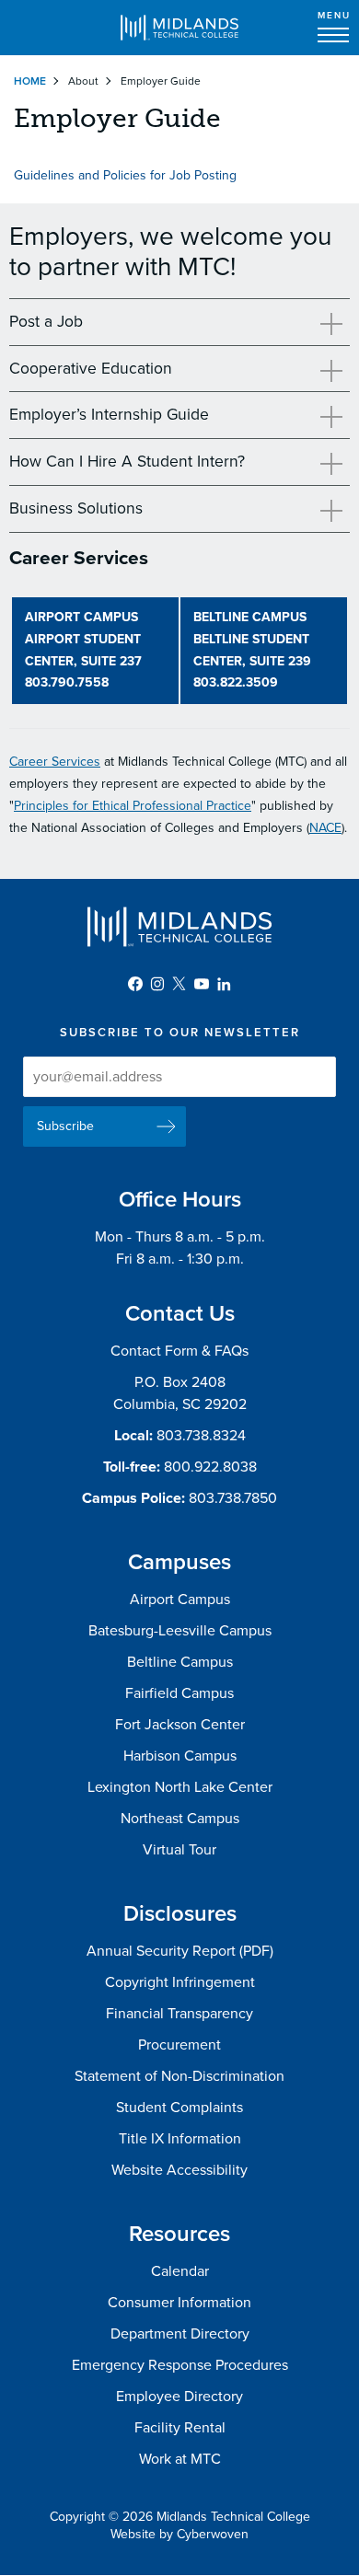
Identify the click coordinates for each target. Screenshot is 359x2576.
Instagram (157, 984)
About (83, 81)
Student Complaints (179, 2108)
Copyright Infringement (180, 1982)
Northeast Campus (180, 1819)
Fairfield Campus (179, 1693)
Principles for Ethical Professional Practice (133, 806)
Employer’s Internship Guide (109, 415)
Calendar (180, 2271)
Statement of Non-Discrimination (179, 2076)
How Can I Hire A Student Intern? (127, 462)
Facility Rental (180, 2428)
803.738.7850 (233, 1498)
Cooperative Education (91, 369)
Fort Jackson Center (180, 1725)
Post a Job (46, 322)
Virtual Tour (179, 1850)
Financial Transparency (179, 2014)
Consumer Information (179, 2303)
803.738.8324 (201, 1436)
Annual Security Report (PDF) (180, 1951)
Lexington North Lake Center (180, 1787)
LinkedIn (224, 984)
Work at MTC (180, 2459)
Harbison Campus (180, 1756)
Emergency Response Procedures (180, 2365)
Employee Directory (179, 2397)
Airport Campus (180, 1600)
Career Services (55, 762)
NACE (325, 828)
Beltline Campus (180, 1662)
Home (30, 81)
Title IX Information (180, 2139)
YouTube (202, 984)
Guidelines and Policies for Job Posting (125, 175)
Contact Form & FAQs (179, 1351)
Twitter (179, 984)
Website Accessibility (179, 2170)
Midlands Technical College (179, 28)
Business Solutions (76, 508)
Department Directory (180, 2334)
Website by (179, 2534)
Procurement (179, 2045)
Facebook (135, 984)
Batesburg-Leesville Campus (180, 1631)
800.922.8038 (210, 1467)
